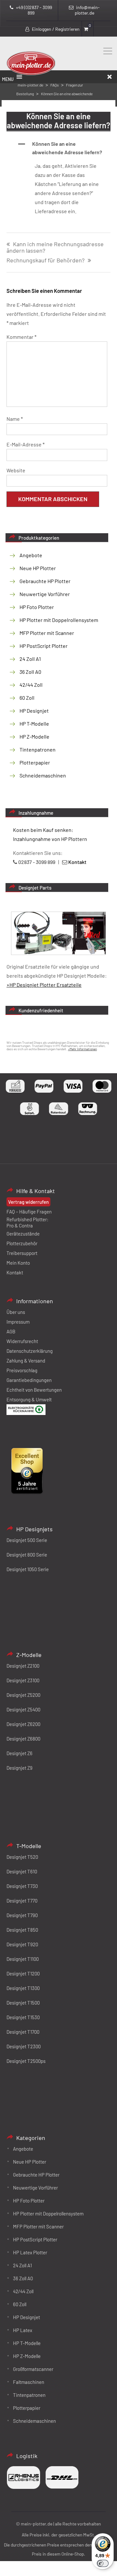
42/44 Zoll (31, 685)
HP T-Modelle (34, 724)
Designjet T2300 (24, 2046)
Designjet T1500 (23, 2003)
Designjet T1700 (23, 2032)
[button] (64, 148)
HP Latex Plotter (30, 2252)
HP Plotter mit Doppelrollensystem (59, 620)
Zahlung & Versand (26, 1361)
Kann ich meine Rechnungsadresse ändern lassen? (55, 248)
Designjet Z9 (19, 1768)
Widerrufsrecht (22, 1341)
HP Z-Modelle (34, 736)
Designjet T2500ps (26, 2061)
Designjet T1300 (23, 1988)
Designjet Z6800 (23, 1739)
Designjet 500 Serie (27, 1540)
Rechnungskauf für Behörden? (45, 260)
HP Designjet (34, 711)
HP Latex (23, 2330)
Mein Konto (18, 1263)
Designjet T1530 (23, 2017)
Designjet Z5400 (23, 1709)
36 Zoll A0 (30, 672)
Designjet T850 (22, 1930)
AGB (11, 1331)
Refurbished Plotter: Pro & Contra (27, 1222)
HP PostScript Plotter (44, 646)
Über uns (16, 1312)
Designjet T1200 (23, 1973)
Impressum (18, 1322)
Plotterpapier (35, 762)
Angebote (31, 555)
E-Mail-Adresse (26, 444)
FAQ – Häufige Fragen (29, 1212)
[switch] (103, 2563)
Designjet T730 (22, 1886)
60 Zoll (27, 698)
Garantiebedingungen (29, 1380)
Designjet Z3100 (23, 1680)
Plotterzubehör (22, 1243)
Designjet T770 (22, 1901)
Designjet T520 (22, 1857)
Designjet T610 (22, 1871)
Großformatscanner (33, 2369)
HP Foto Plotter (37, 607)
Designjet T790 (22, 1915)
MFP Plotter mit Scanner (47, 633)
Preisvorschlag (22, 1370)
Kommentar (21, 337)
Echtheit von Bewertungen (34, 1390)
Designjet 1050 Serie (28, 1569)
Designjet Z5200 (23, 1695)
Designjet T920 (22, 1944)
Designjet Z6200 (23, 1724)
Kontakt (15, 1272)
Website (16, 470)
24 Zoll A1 (30, 659)
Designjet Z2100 (23, 1666)
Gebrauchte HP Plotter (45, 581)
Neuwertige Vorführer (45, 594)
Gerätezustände (23, 1234)
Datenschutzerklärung (30, 1351)
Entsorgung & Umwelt (29, 1399)
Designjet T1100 (23, 1959)
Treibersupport (22, 1253)
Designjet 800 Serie (27, 1555)
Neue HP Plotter (38, 568)
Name (15, 419)
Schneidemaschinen (43, 775)
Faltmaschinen (29, 2382)
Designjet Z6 (19, 1753)
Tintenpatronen (38, 749)
